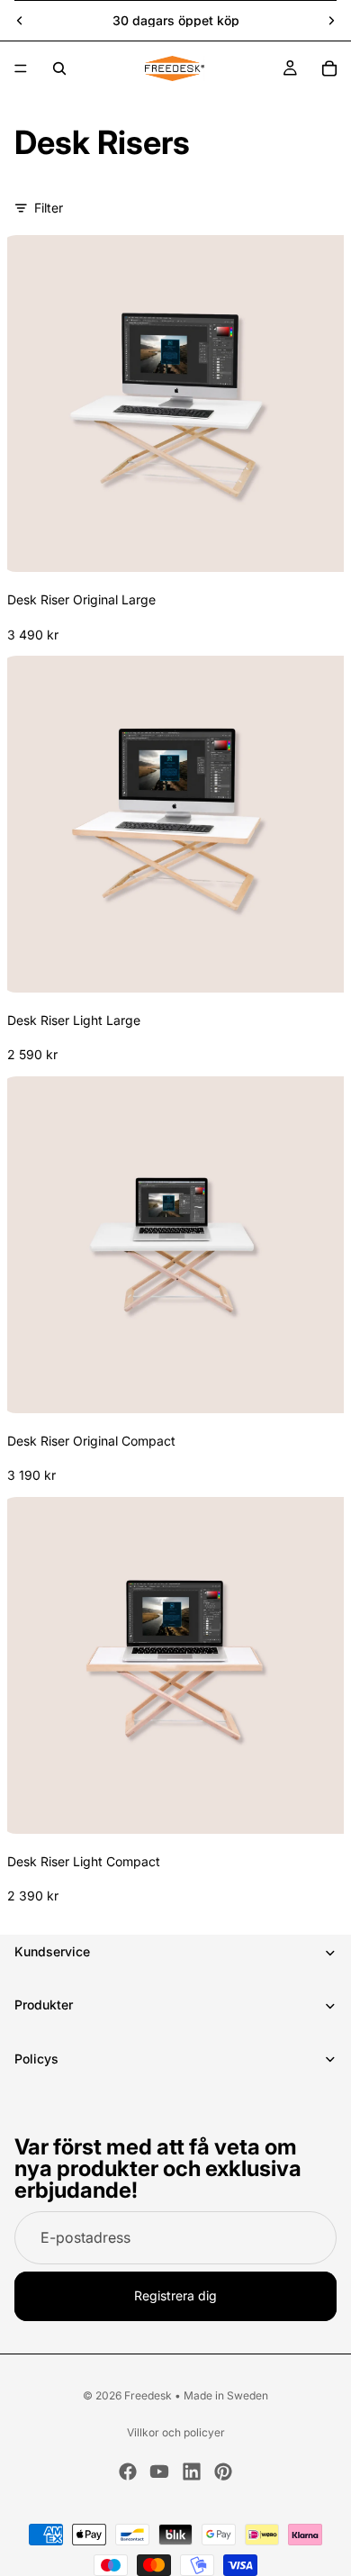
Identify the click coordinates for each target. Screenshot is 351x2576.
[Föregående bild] (20, 21)
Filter (49, 208)
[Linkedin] (192, 2472)
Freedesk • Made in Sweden (196, 2395)
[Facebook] (128, 2472)
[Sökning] (59, 68)
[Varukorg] (329, 68)
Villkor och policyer (176, 2432)
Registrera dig (175, 2296)
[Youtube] (159, 2472)
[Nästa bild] (331, 21)
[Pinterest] (223, 2472)
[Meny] (21, 68)
